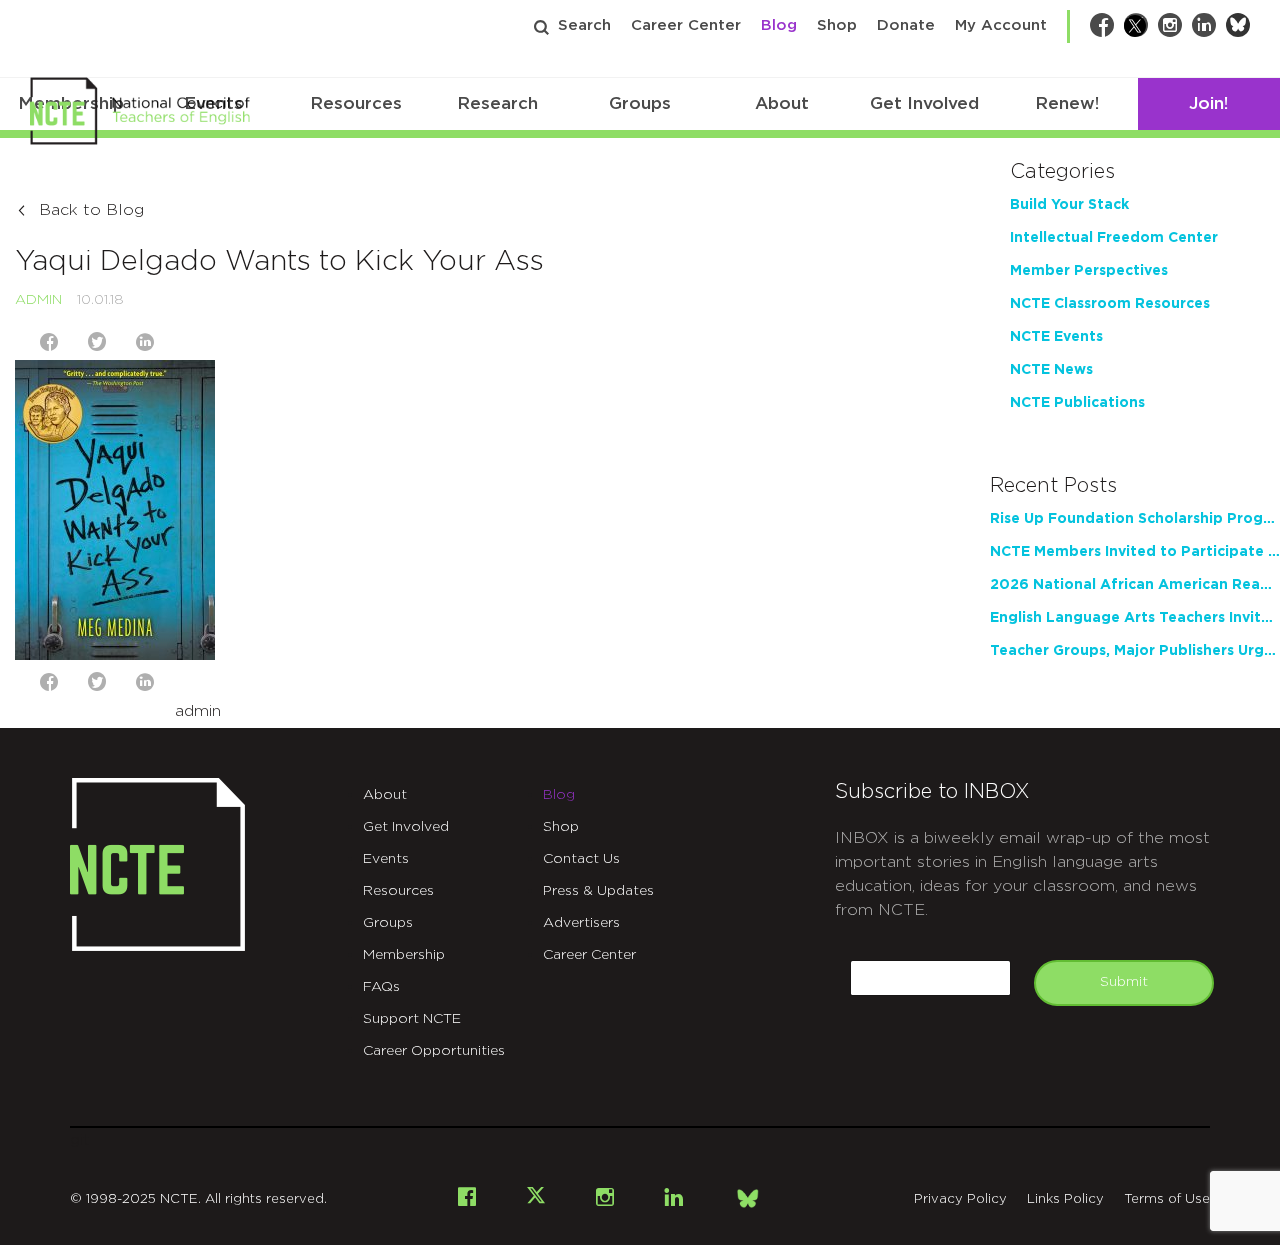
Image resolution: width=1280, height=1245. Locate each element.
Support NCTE (412, 1019)
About (782, 103)
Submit (1124, 982)
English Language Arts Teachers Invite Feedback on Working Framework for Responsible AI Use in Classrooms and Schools (1135, 618)
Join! (1208, 103)
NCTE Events (1056, 337)
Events (386, 859)
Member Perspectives (1089, 271)
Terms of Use (1167, 1199)
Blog (779, 25)
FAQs (381, 987)
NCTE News (1051, 370)
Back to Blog (91, 210)
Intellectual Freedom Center (1114, 238)
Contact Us (581, 859)
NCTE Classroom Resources (1110, 304)
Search (584, 25)
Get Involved (924, 103)
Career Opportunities (434, 1051)
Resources (356, 103)
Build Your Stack (1069, 205)
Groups (640, 103)
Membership (404, 955)
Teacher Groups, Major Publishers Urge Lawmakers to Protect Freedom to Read (1135, 651)
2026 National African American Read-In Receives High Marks (1135, 585)
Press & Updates (598, 891)
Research (497, 103)
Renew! (1067, 103)
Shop (837, 25)
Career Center (686, 25)
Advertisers (581, 923)
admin (38, 300)
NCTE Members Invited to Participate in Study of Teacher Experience (1135, 552)
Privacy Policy (960, 1199)
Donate (906, 25)
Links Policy (1065, 1199)
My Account (1001, 25)
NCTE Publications (1077, 403)
